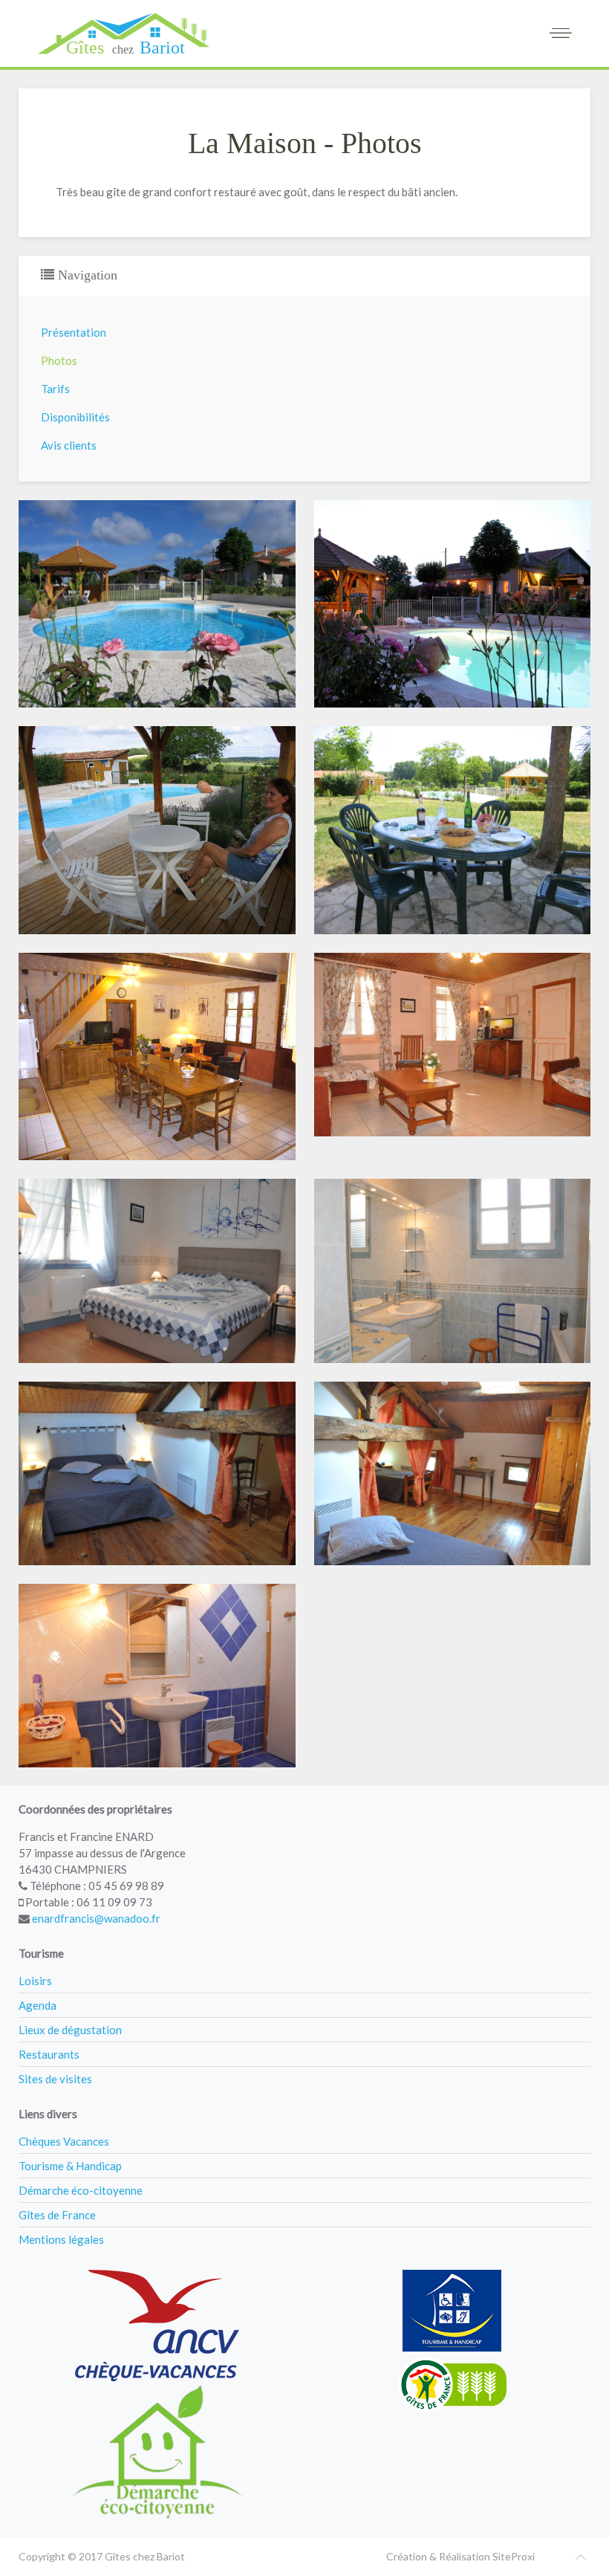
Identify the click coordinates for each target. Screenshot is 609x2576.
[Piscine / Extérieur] (453, 604)
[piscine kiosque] (157, 830)
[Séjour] (157, 1056)
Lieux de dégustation (70, 2030)
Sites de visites (55, 2079)
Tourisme (41, 1953)
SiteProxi (514, 2556)
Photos (59, 360)
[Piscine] (157, 604)
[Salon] (453, 1045)
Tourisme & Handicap (70, 2166)
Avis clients (69, 445)
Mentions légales (61, 2239)
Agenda (38, 2005)
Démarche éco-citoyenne (81, 2190)
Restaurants (49, 2054)
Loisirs (35, 1981)
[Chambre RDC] (157, 1271)
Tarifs (55, 389)
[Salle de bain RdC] (453, 1271)
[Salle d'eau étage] (157, 1676)
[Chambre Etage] (157, 1473)
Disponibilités (75, 417)
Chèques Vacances (64, 2141)
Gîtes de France (57, 2215)
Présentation (74, 332)
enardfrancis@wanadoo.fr (96, 1918)
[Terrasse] (453, 830)
